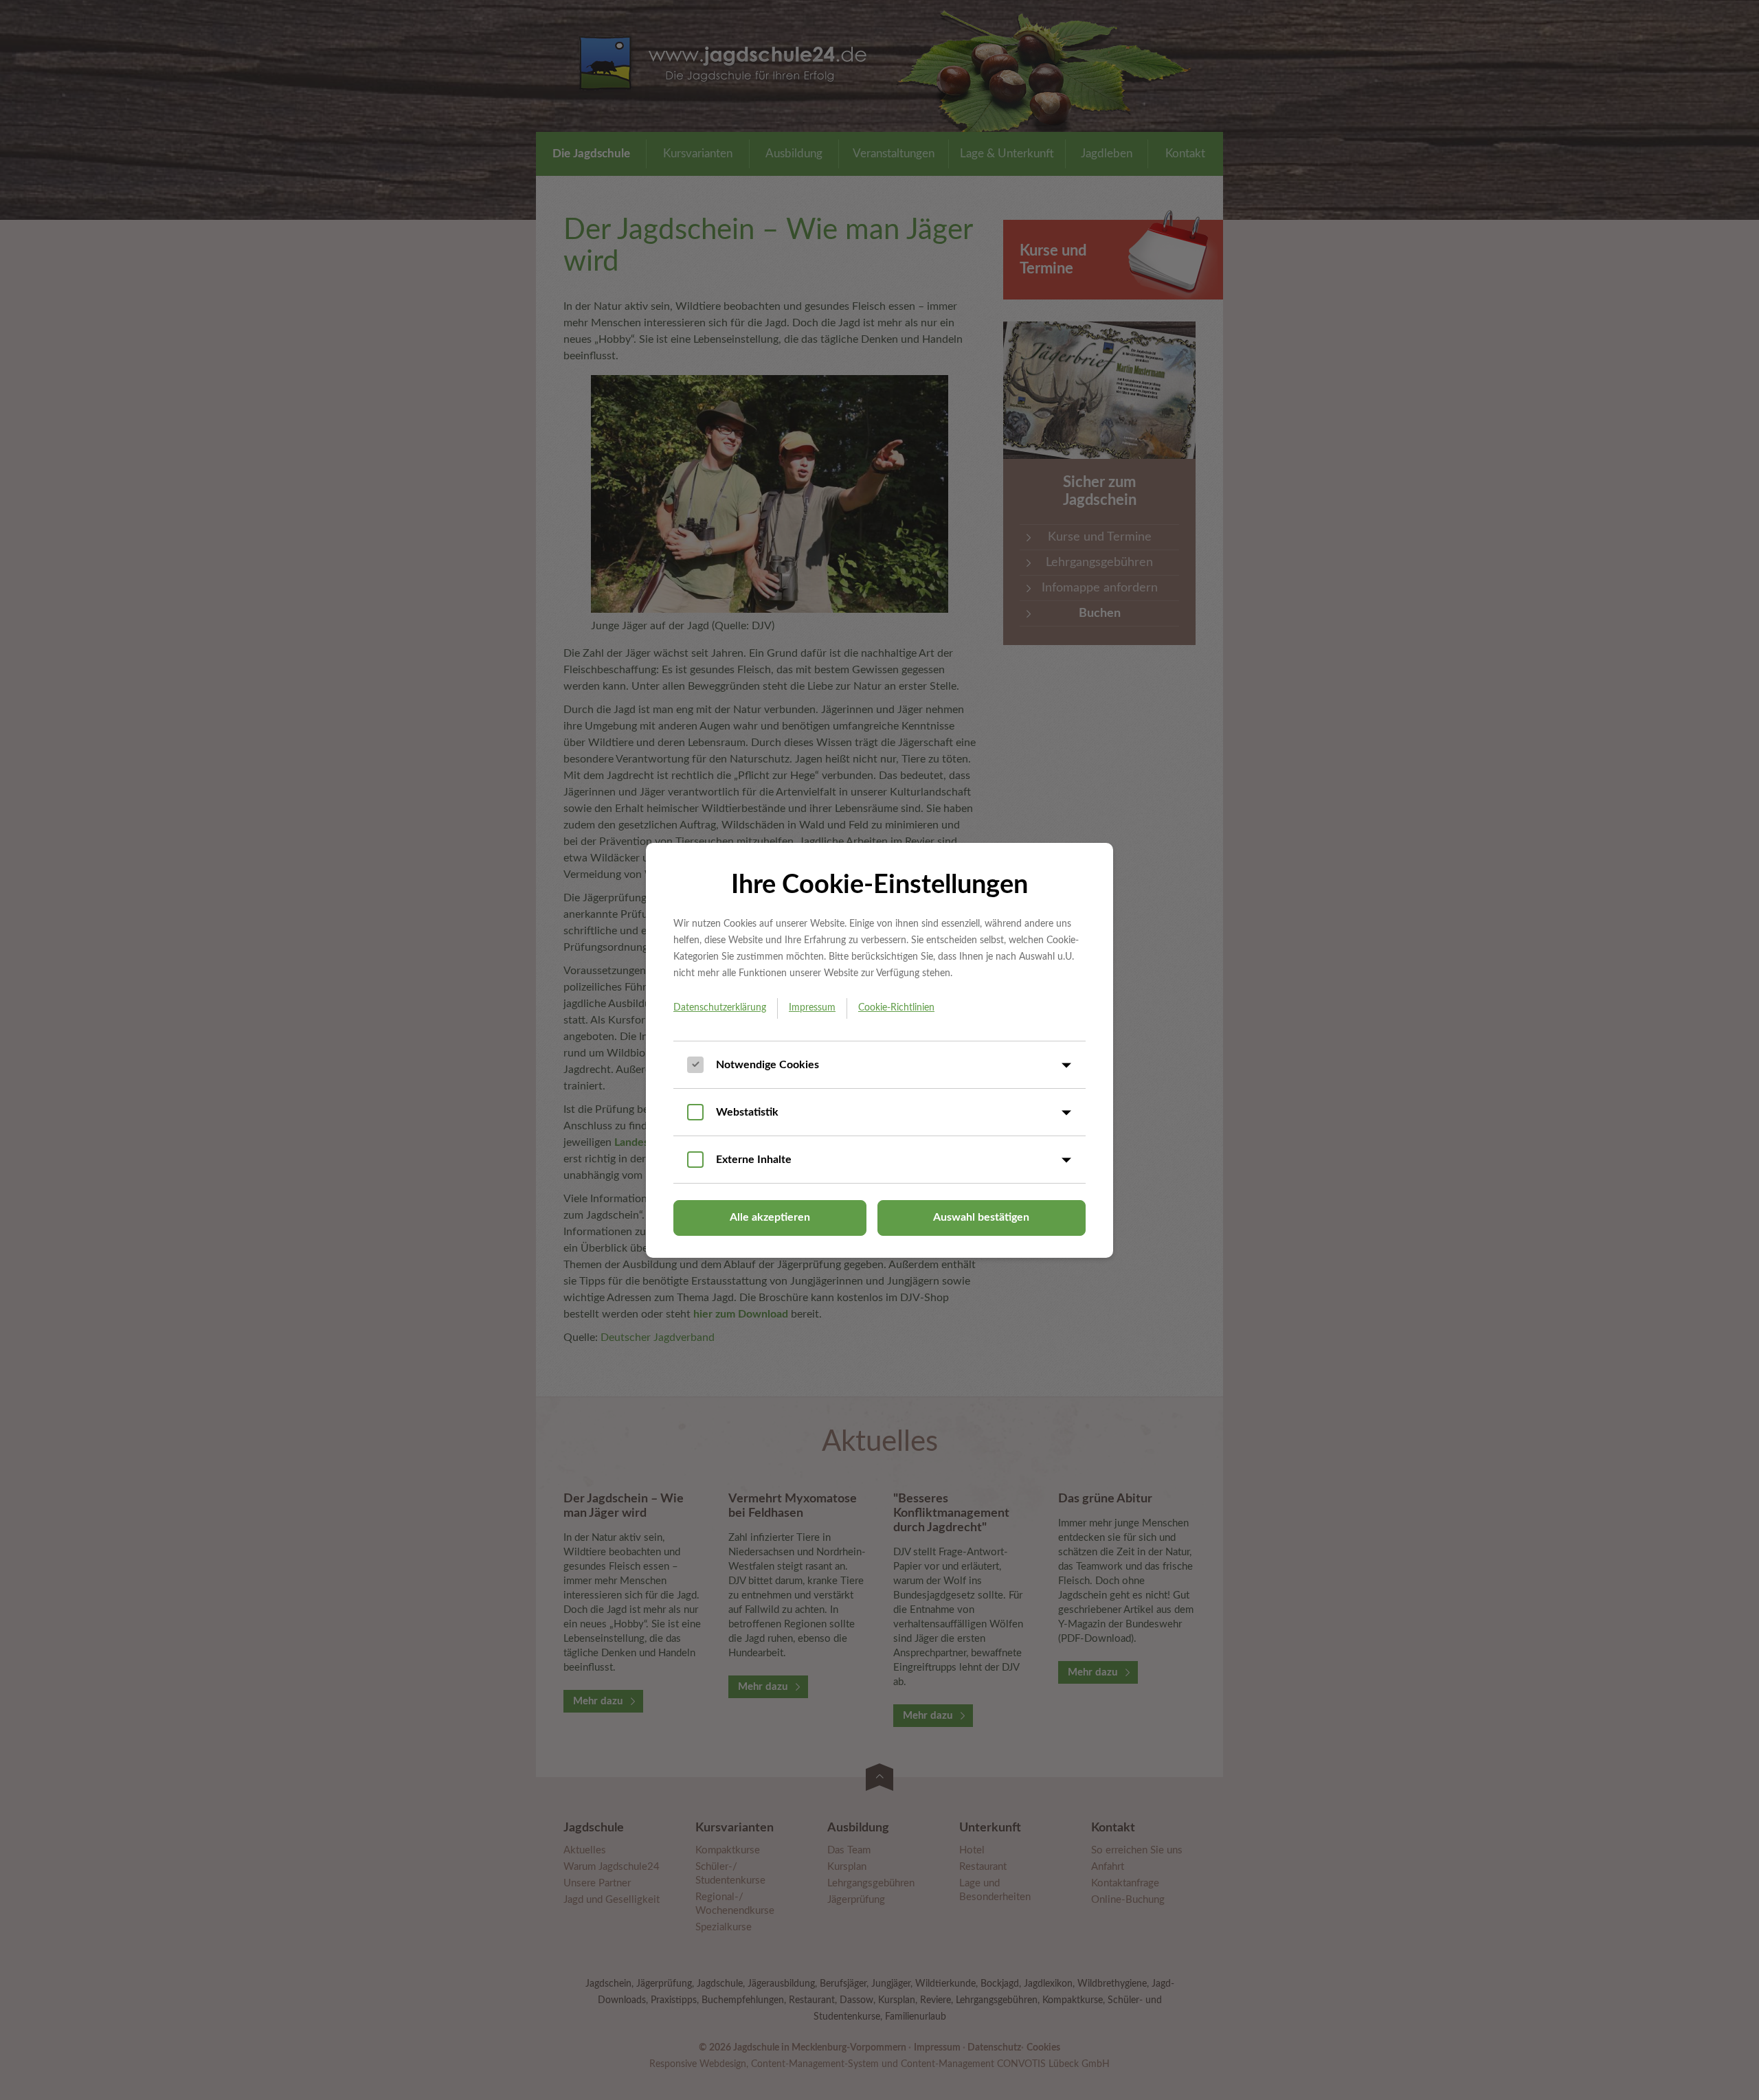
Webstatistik (747, 1112)
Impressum (812, 1008)
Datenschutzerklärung (720, 1008)
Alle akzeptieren (770, 1217)
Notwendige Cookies (768, 1065)
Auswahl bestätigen (981, 1217)
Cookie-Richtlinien (896, 1008)
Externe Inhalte (754, 1160)
